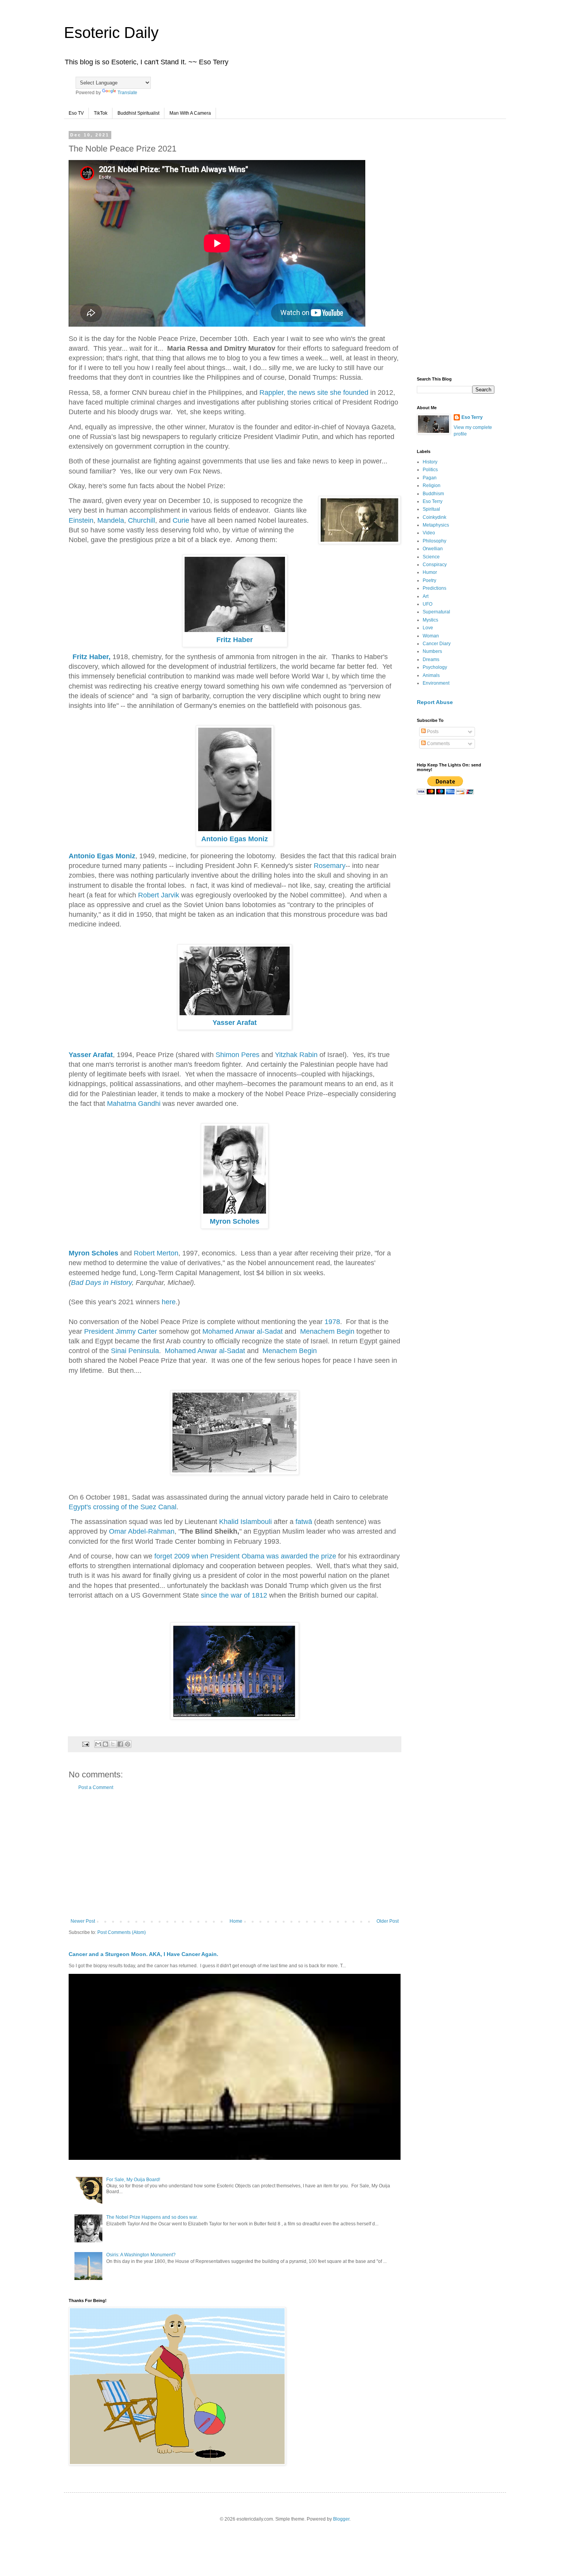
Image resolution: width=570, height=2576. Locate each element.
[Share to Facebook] (120, 1744)
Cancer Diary (437, 644)
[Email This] (98, 1744)
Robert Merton (156, 1253)
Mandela (111, 520)
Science (431, 557)
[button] (187, 349)
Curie (182, 520)
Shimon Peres (237, 1055)
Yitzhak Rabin (297, 1055)
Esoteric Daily (111, 33)
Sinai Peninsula (135, 1351)
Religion (432, 486)
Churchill (142, 520)
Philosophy (434, 541)
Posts (432, 732)
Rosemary (330, 866)
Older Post (388, 1921)
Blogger (341, 2519)
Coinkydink (434, 517)
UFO (427, 604)
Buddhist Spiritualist (138, 113)
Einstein (81, 520)
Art (426, 596)
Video (429, 533)
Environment (436, 683)
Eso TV (76, 113)
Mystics (430, 620)
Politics (430, 470)
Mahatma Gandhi (134, 1104)
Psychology (435, 667)
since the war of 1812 (234, 1595)
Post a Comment (96, 1787)
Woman (431, 636)
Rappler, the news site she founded (314, 393)
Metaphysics (436, 525)
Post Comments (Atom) (122, 1932)
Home (236, 1921)
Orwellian (433, 549)
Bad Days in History (101, 1283)
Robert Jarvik (160, 895)
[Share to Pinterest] (128, 1744)
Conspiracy (435, 565)
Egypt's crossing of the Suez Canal (123, 1507)
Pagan (430, 478)
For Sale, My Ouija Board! (133, 2180)
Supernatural (436, 612)
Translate (127, 93)
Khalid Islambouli (245, 1522)
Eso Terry (472, 417)
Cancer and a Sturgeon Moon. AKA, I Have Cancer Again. (143, 1954)
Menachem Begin (327, 1331)
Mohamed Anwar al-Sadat (243, 1331)
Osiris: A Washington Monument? (141, 2255)
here (169, 1302)
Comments (438, 744)
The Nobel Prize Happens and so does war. (152, 2217)
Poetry (429, 580)
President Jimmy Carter (121, 1331)
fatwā (304, 1522)
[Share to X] (113, 1744)
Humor (430, 572)
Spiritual (431, 509)
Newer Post (83, 1921)
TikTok (101, 113)
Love (428, 628)
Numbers (432, 651)
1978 (332, 1322)
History (430, 462)
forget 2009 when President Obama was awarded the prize (245, 1556)
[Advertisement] (235, 1855)
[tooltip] (187, 348)
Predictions (434, 588)
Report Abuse (435, 702)
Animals (431, 675)
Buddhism (433, 494)
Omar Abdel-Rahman (142, 1531)
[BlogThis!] (105, 1744)
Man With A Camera (190, 113)
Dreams (431, 659)
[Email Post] (85, 1744)
